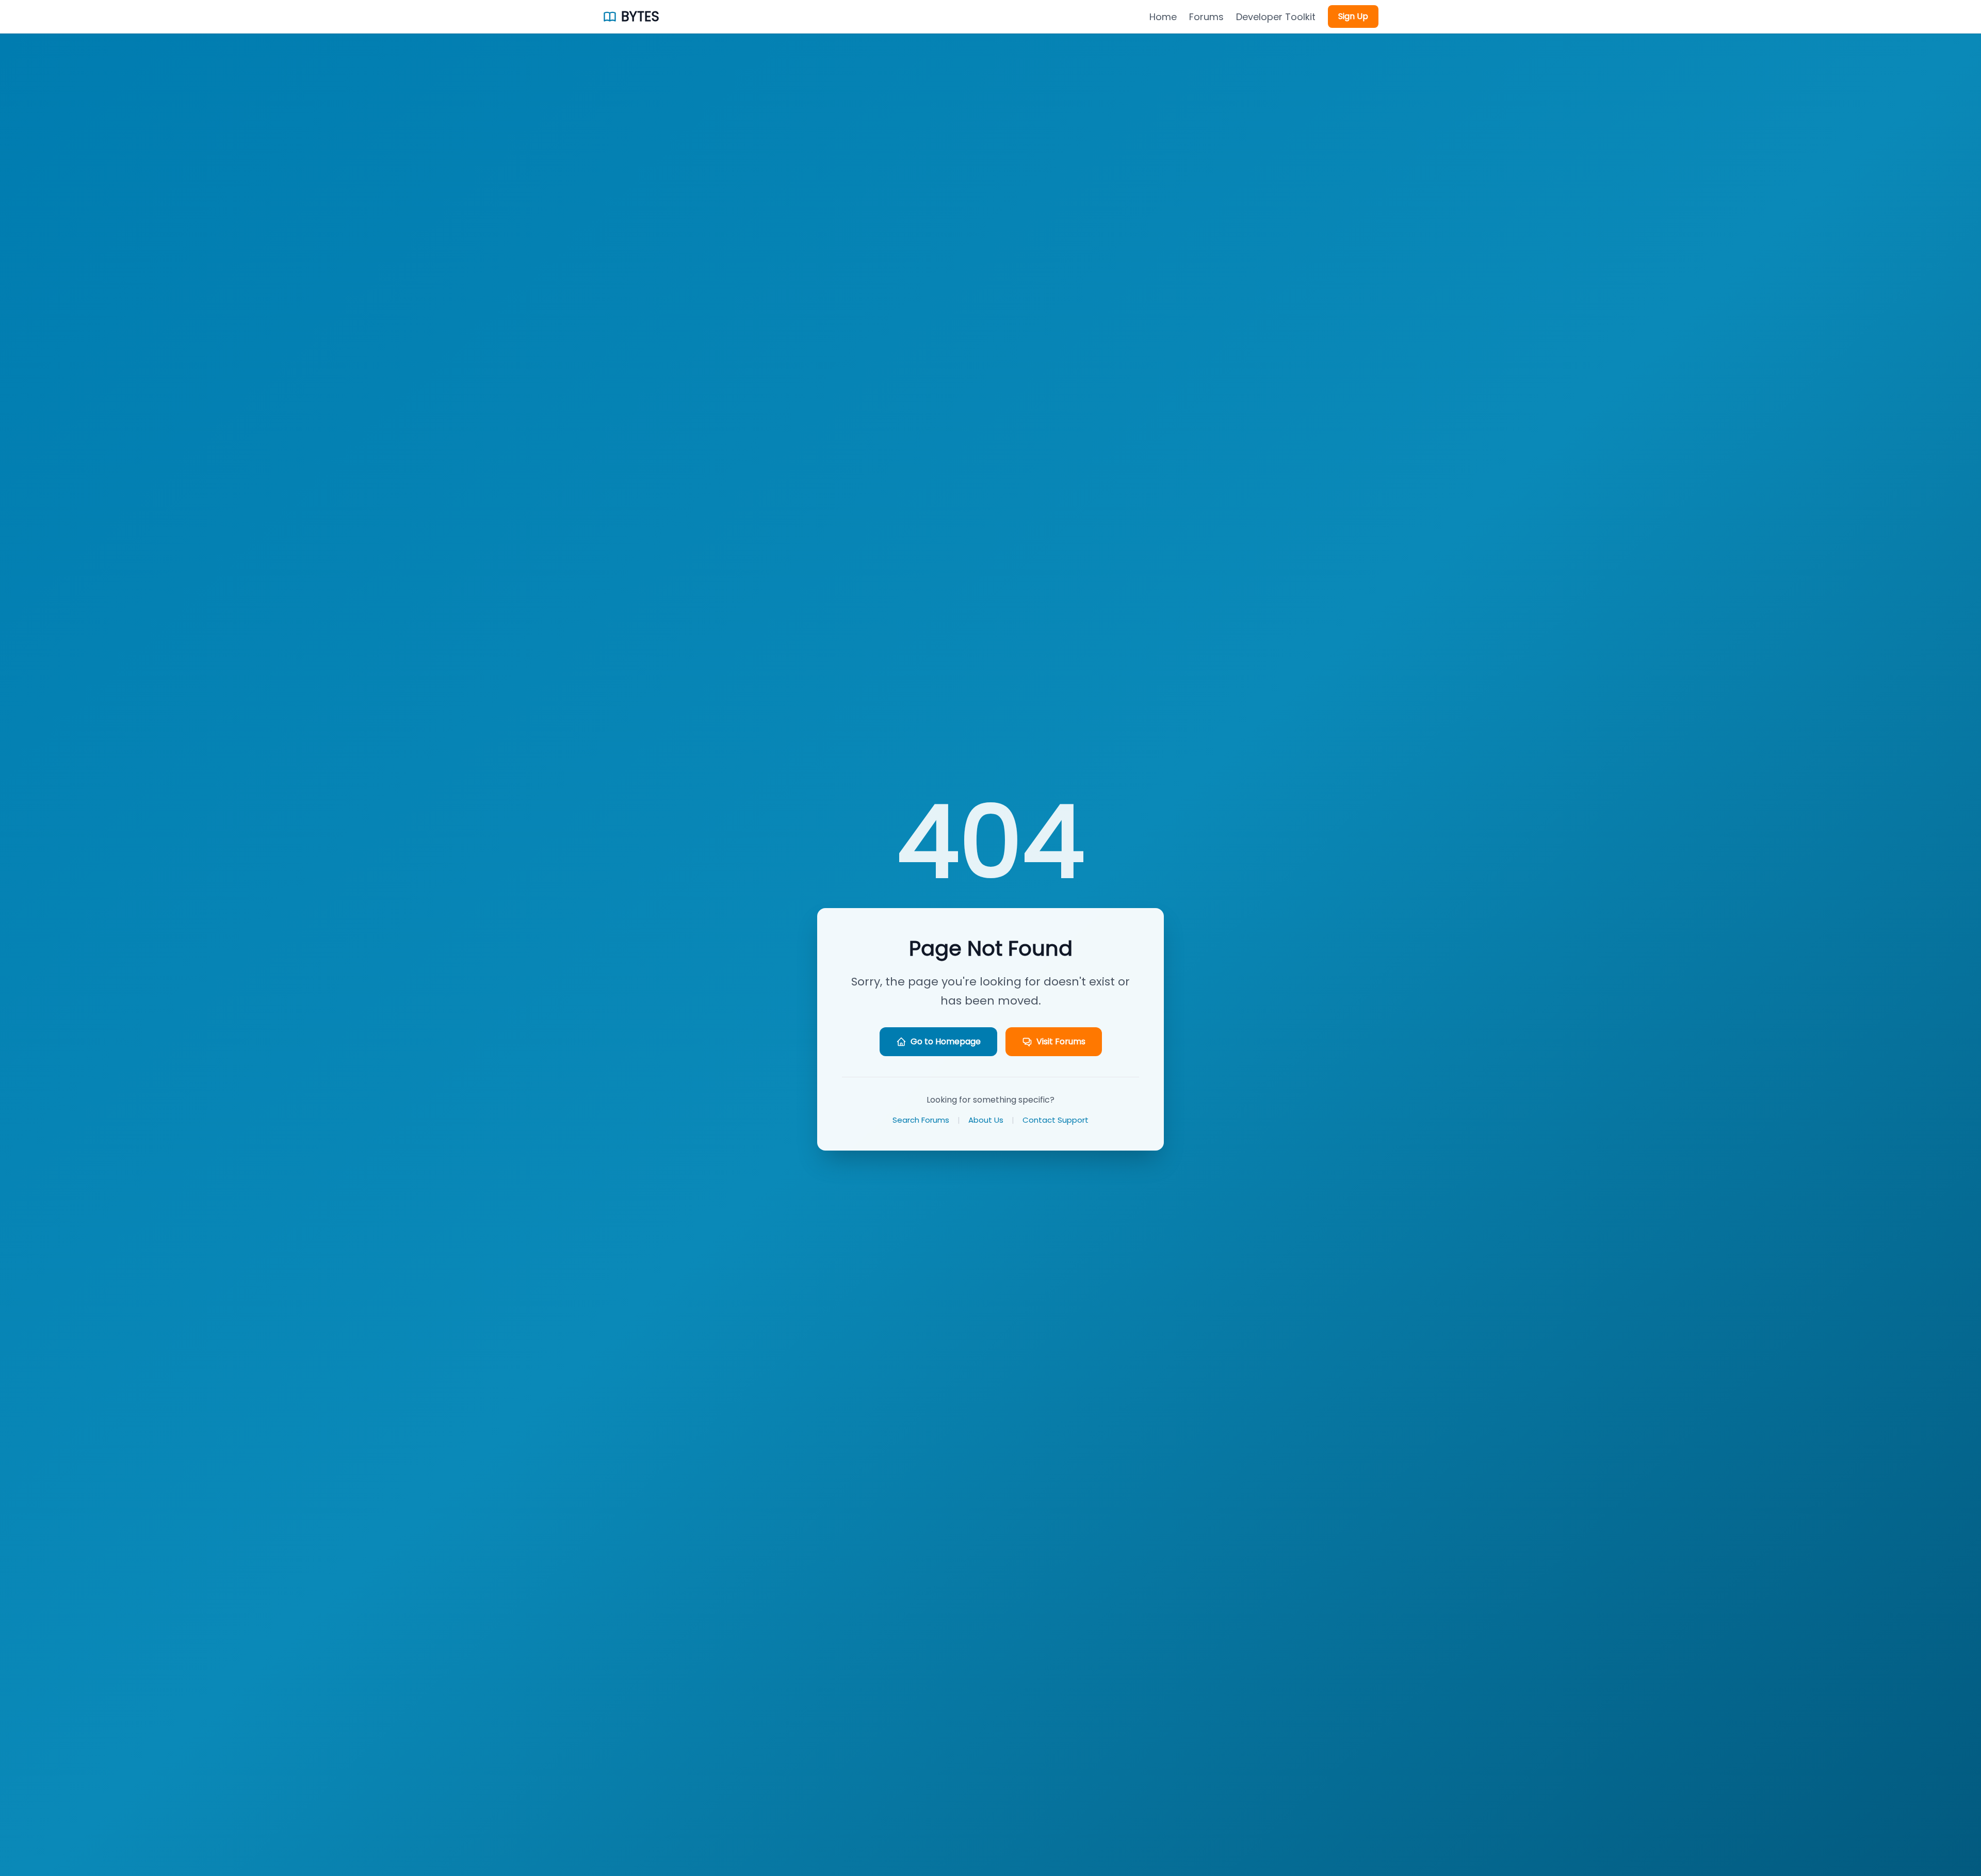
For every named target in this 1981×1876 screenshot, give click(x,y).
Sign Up (1353, 16)
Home (1163, 17)
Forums (1206, 17)
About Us (986, 1120)
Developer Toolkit (1276, 17)
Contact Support (1056, 1120)
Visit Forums (1061, 1041)
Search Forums (921, 1120)
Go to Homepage (946, 1041)
